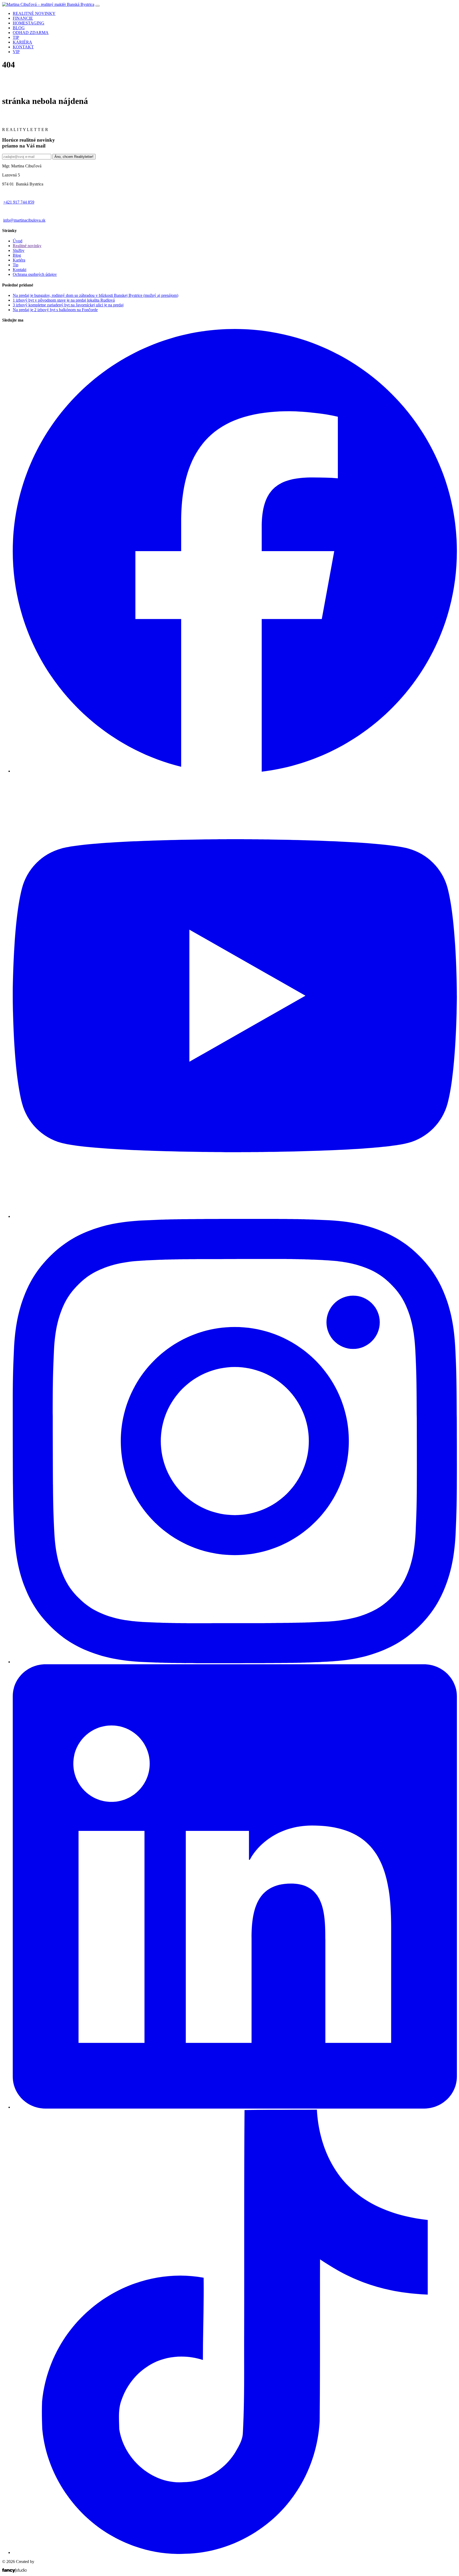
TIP (16, 37)
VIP (16, 52)
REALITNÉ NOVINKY (34, 13)
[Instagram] (235, 1662)
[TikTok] (235, 2552)
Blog (17, 255)
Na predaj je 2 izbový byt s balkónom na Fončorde (55, 310)
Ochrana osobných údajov (35, 274)
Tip (16, 265)
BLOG (19, 28)
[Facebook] (235, 771)
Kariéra (19, 260)
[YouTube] (235, 1216)
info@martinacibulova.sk (24, 220)
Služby (19, 250)
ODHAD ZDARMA (31, 33)
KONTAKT (23, 47)
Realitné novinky (27, 246)
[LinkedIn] (235, 2107)
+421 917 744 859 (19, 202)
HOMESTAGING (29, 23)
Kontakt (20, 270)
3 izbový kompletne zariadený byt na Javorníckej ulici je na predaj (68, 305)
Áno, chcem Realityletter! (74, 157)
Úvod (18, 241)
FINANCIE (23, 18)
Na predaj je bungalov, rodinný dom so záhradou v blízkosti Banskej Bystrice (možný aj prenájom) (95, 295)
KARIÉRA (22, 42)
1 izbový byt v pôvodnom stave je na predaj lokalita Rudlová (64, 300)
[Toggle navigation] (97, 6)
